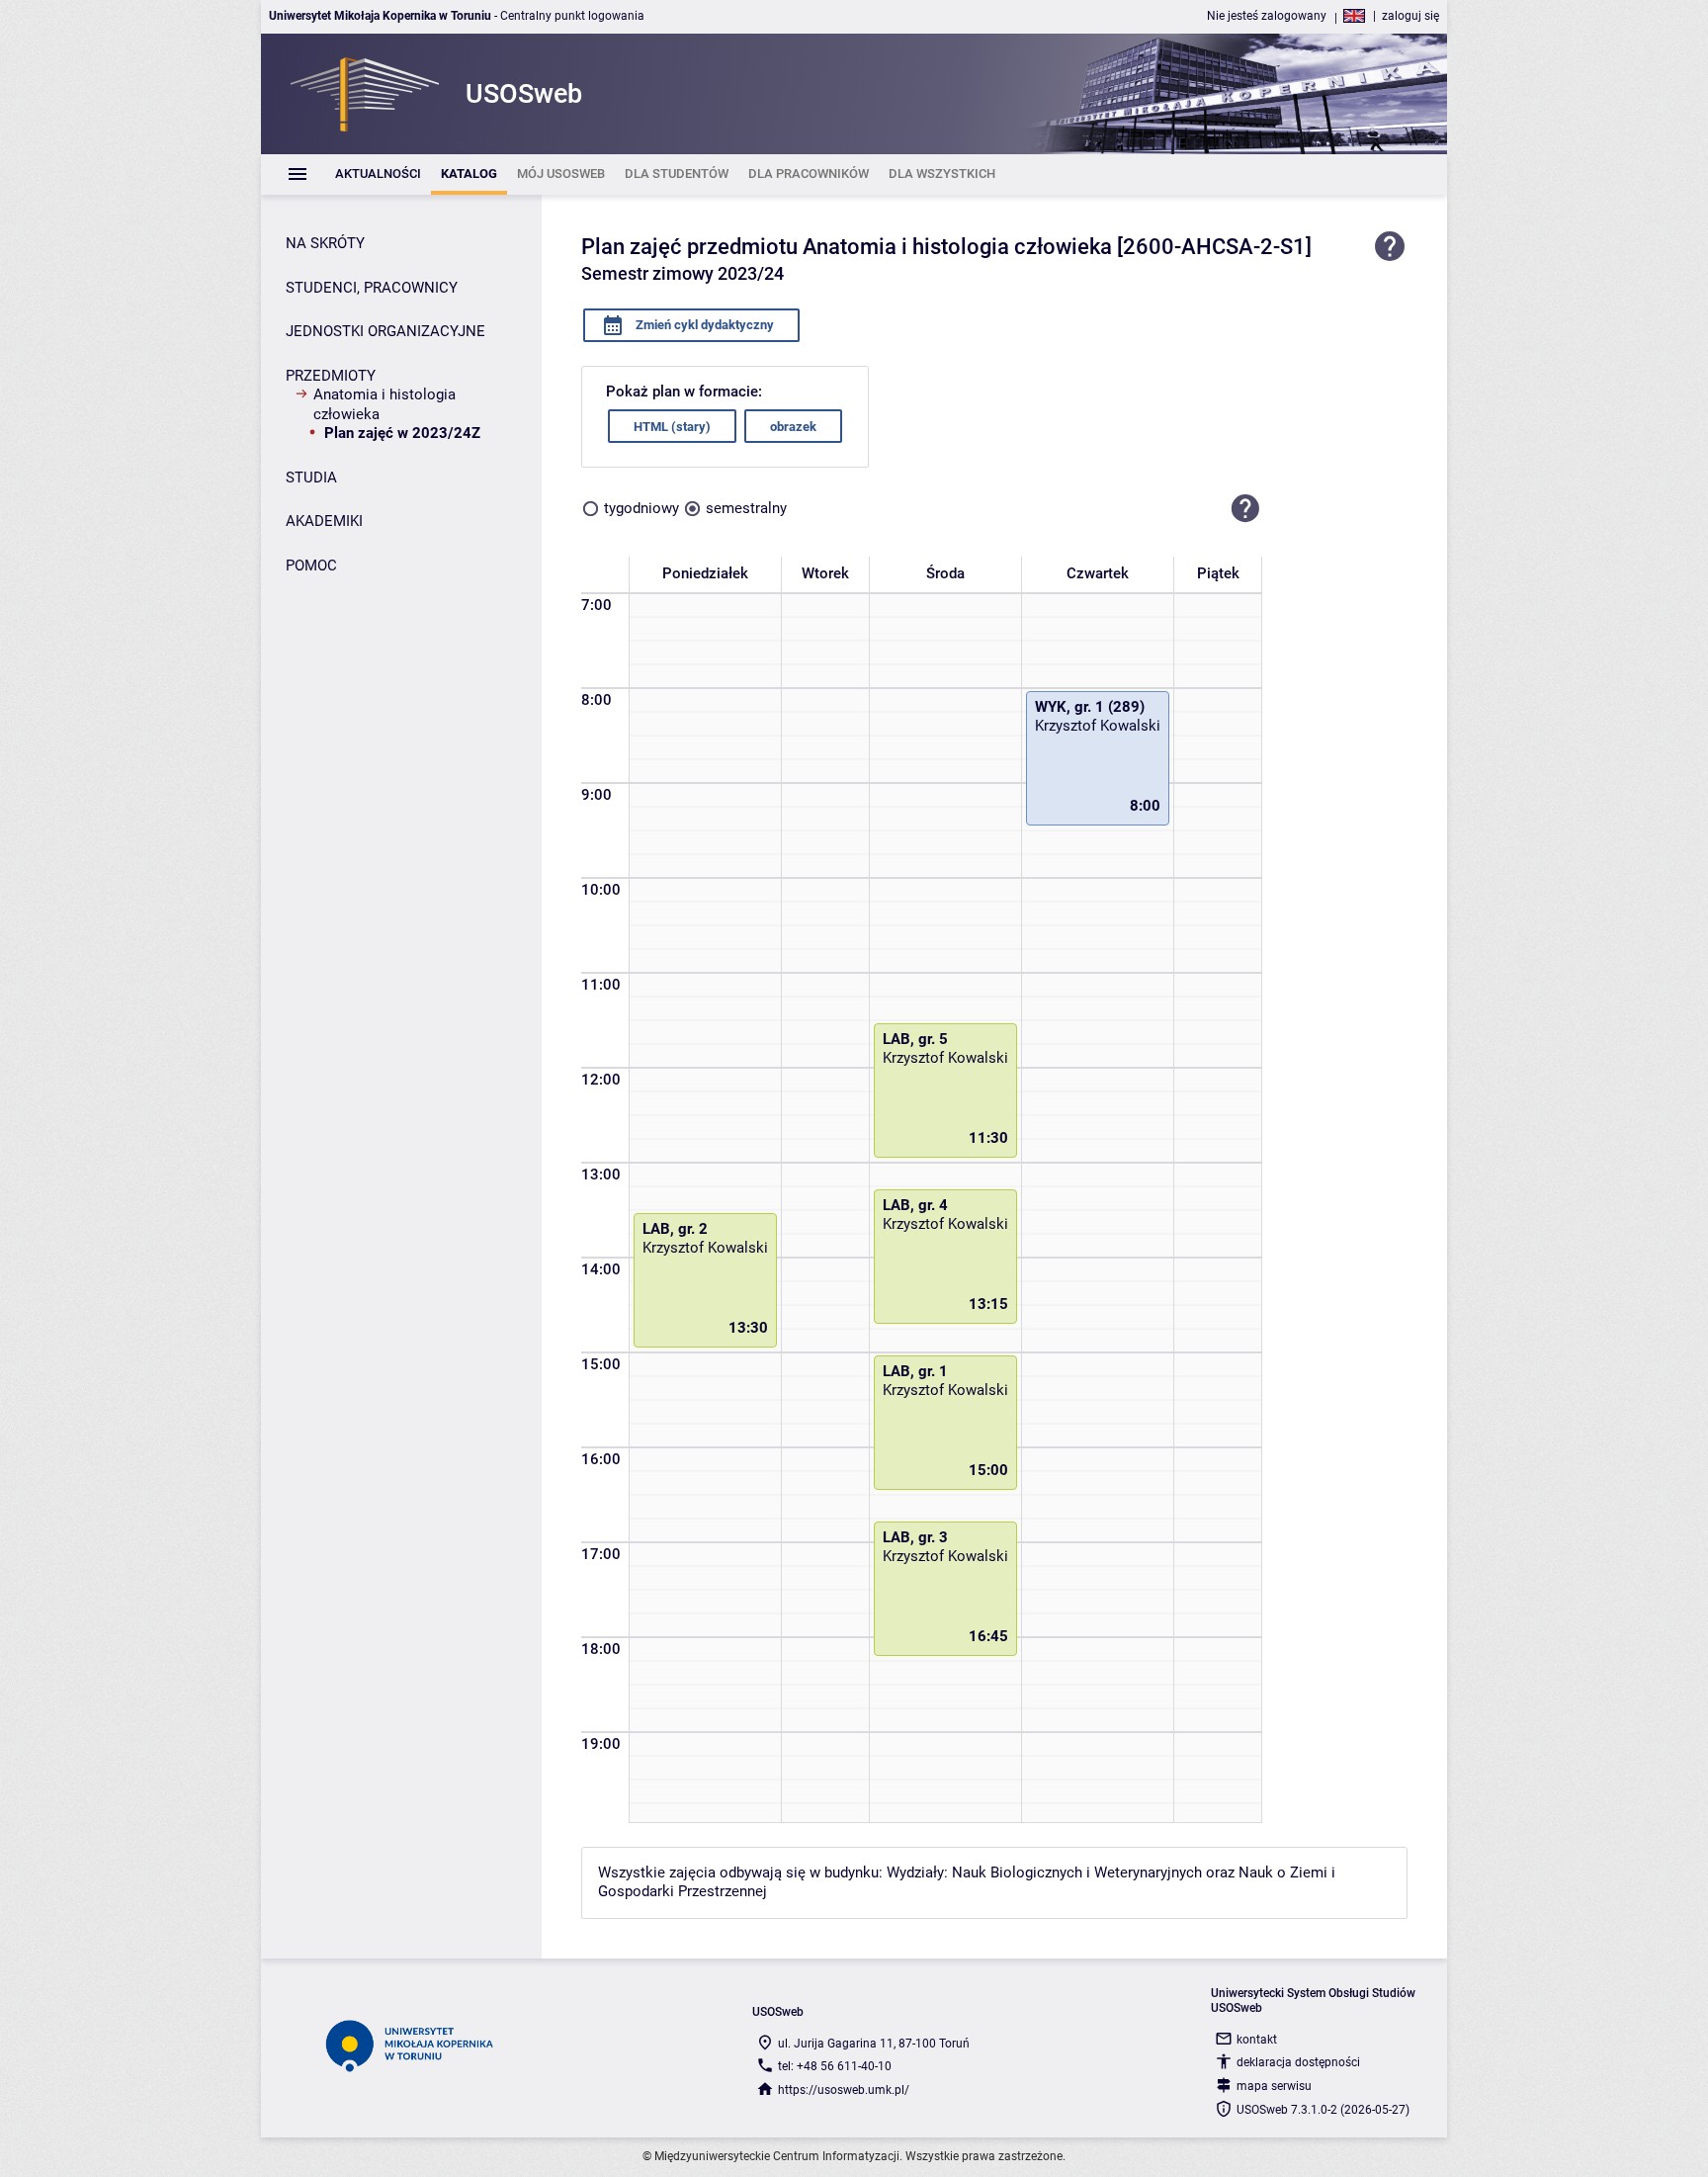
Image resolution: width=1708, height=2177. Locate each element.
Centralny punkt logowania (572, 16)
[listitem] (378, 174)
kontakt (1257, 2040)
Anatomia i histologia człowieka (384, 404)
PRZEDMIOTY (331, 376)
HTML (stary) (672, 427)
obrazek (793, 427)
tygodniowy (641, 508)
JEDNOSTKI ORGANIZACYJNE (385, 331)
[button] (1245, 508)
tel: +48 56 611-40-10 (835, 2066)
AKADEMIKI (324, 521)
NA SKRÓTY (325, 243)
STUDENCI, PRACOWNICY (372, 288)
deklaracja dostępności (1298, 2062)
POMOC (311, 566)
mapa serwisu (1274, 2086)
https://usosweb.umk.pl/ (844, 2090)
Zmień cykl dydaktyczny (703, 325)
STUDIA (311, 478)
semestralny (746, 508)
